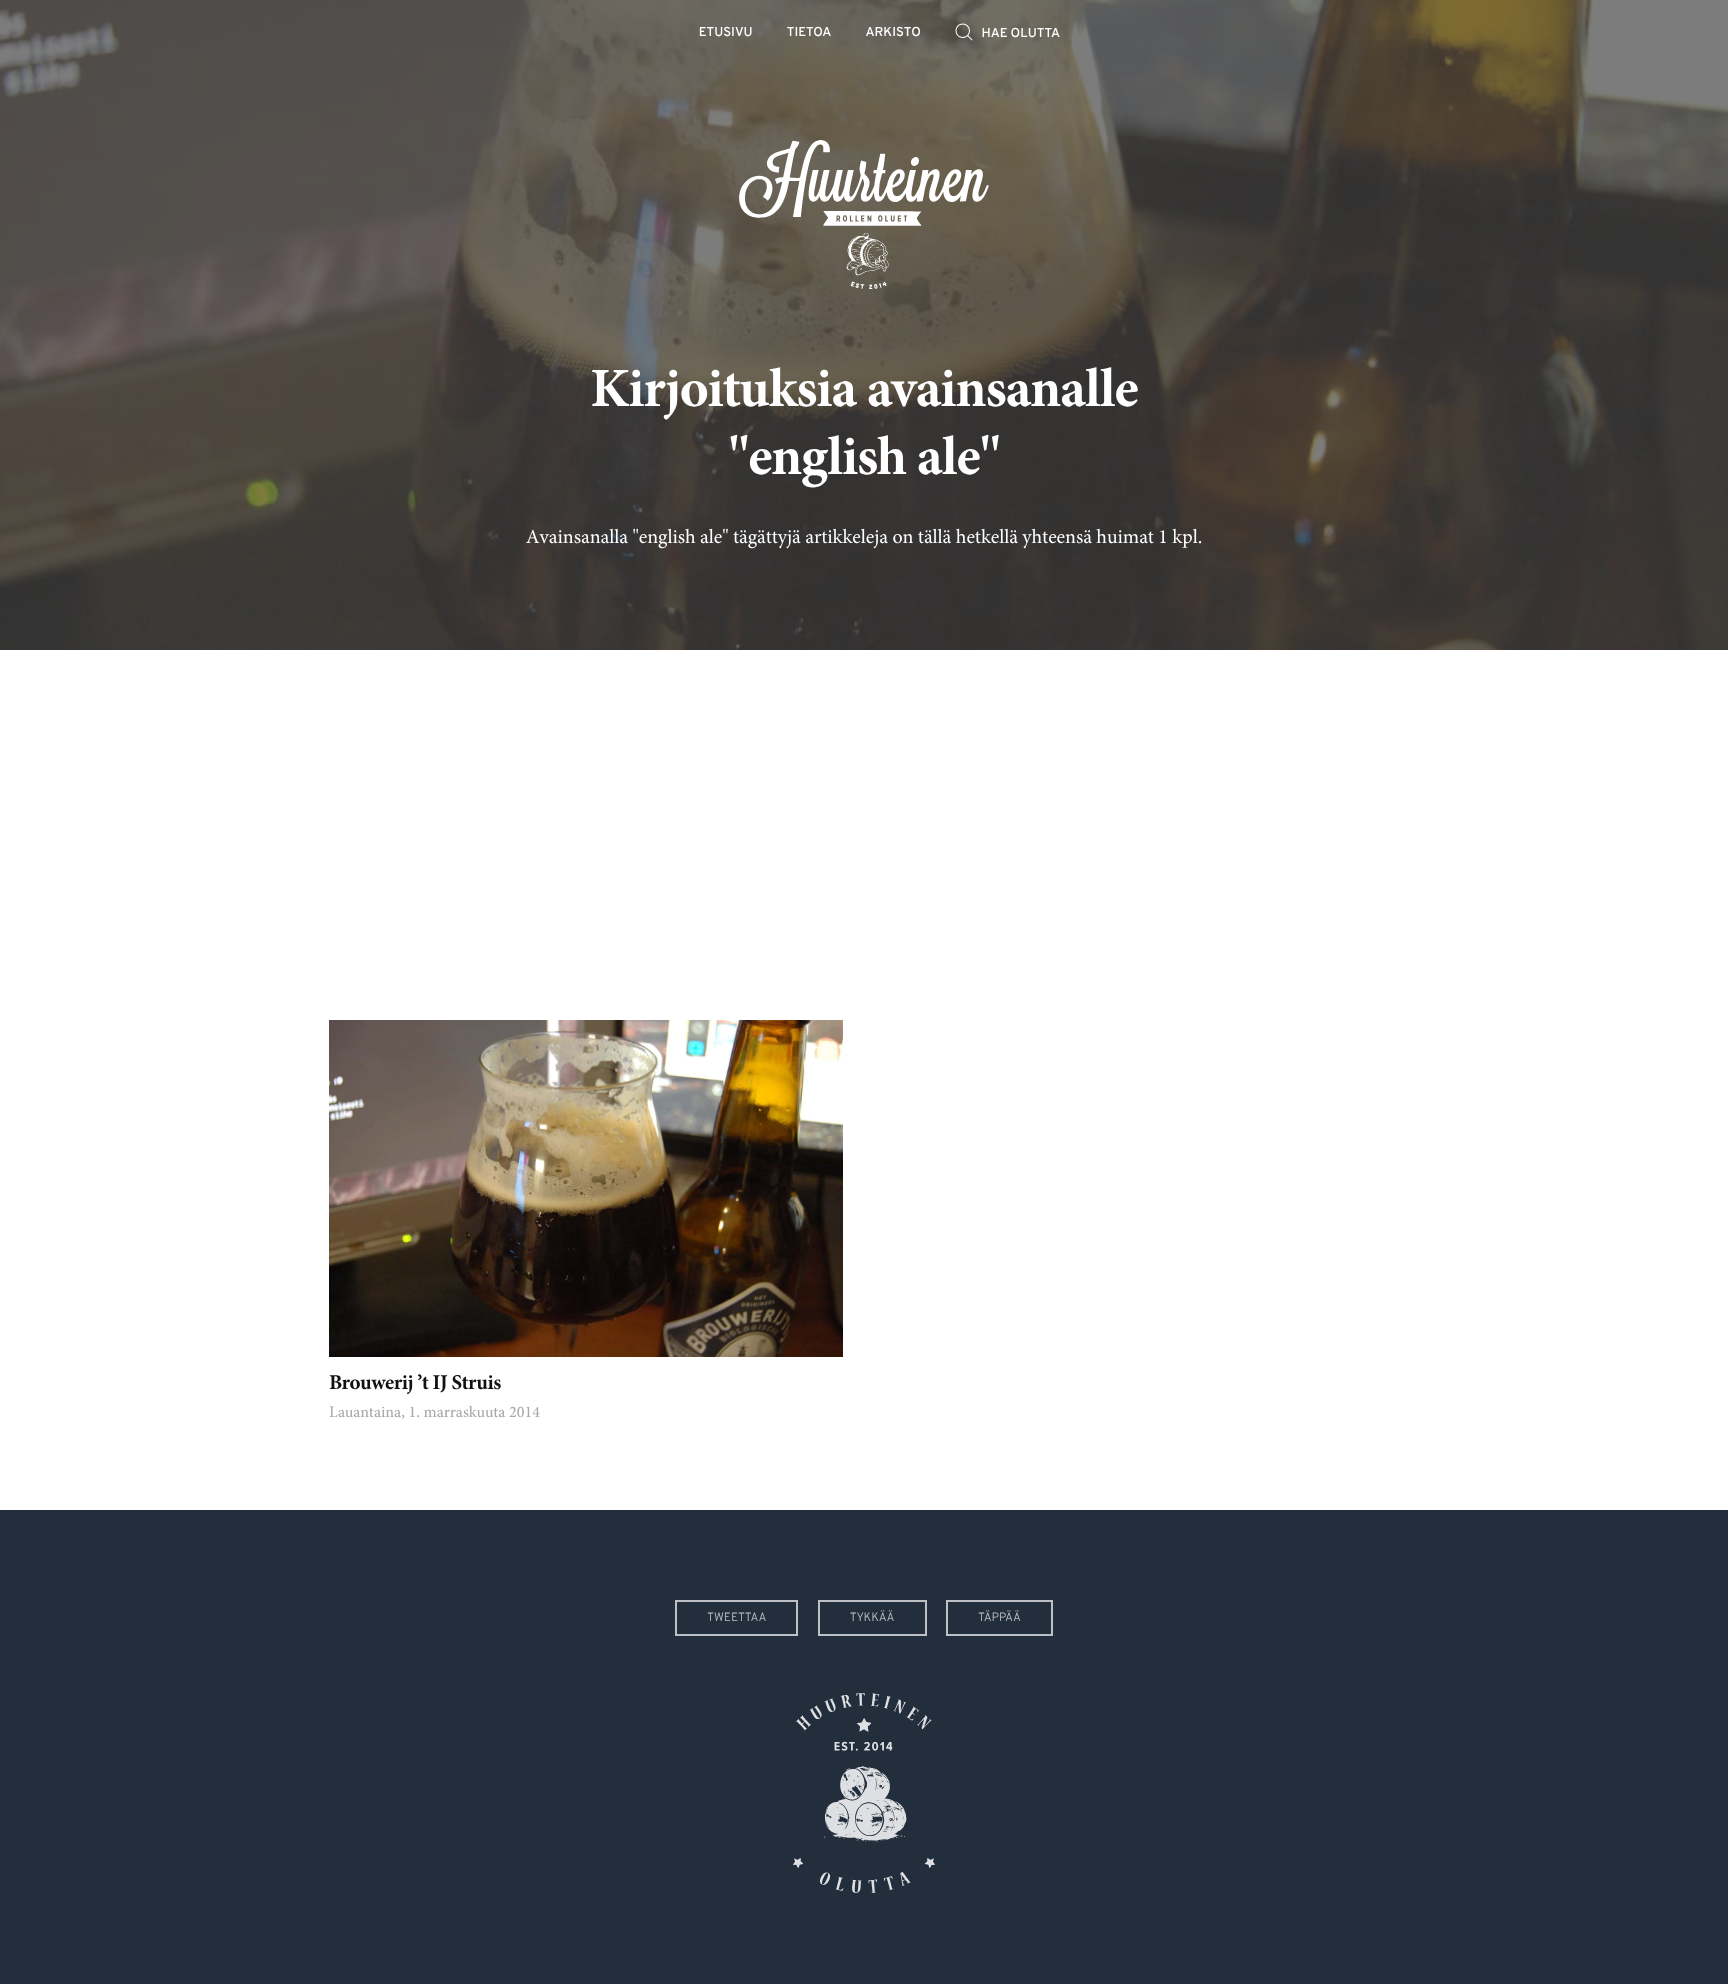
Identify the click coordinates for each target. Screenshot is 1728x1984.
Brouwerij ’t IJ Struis (415, 1384)
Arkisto (893, 33)
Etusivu (726, 33)
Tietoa (809, 33)
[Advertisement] (864, 820)
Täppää (999, 1618)
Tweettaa (736, 1618)
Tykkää (872, 1618)
